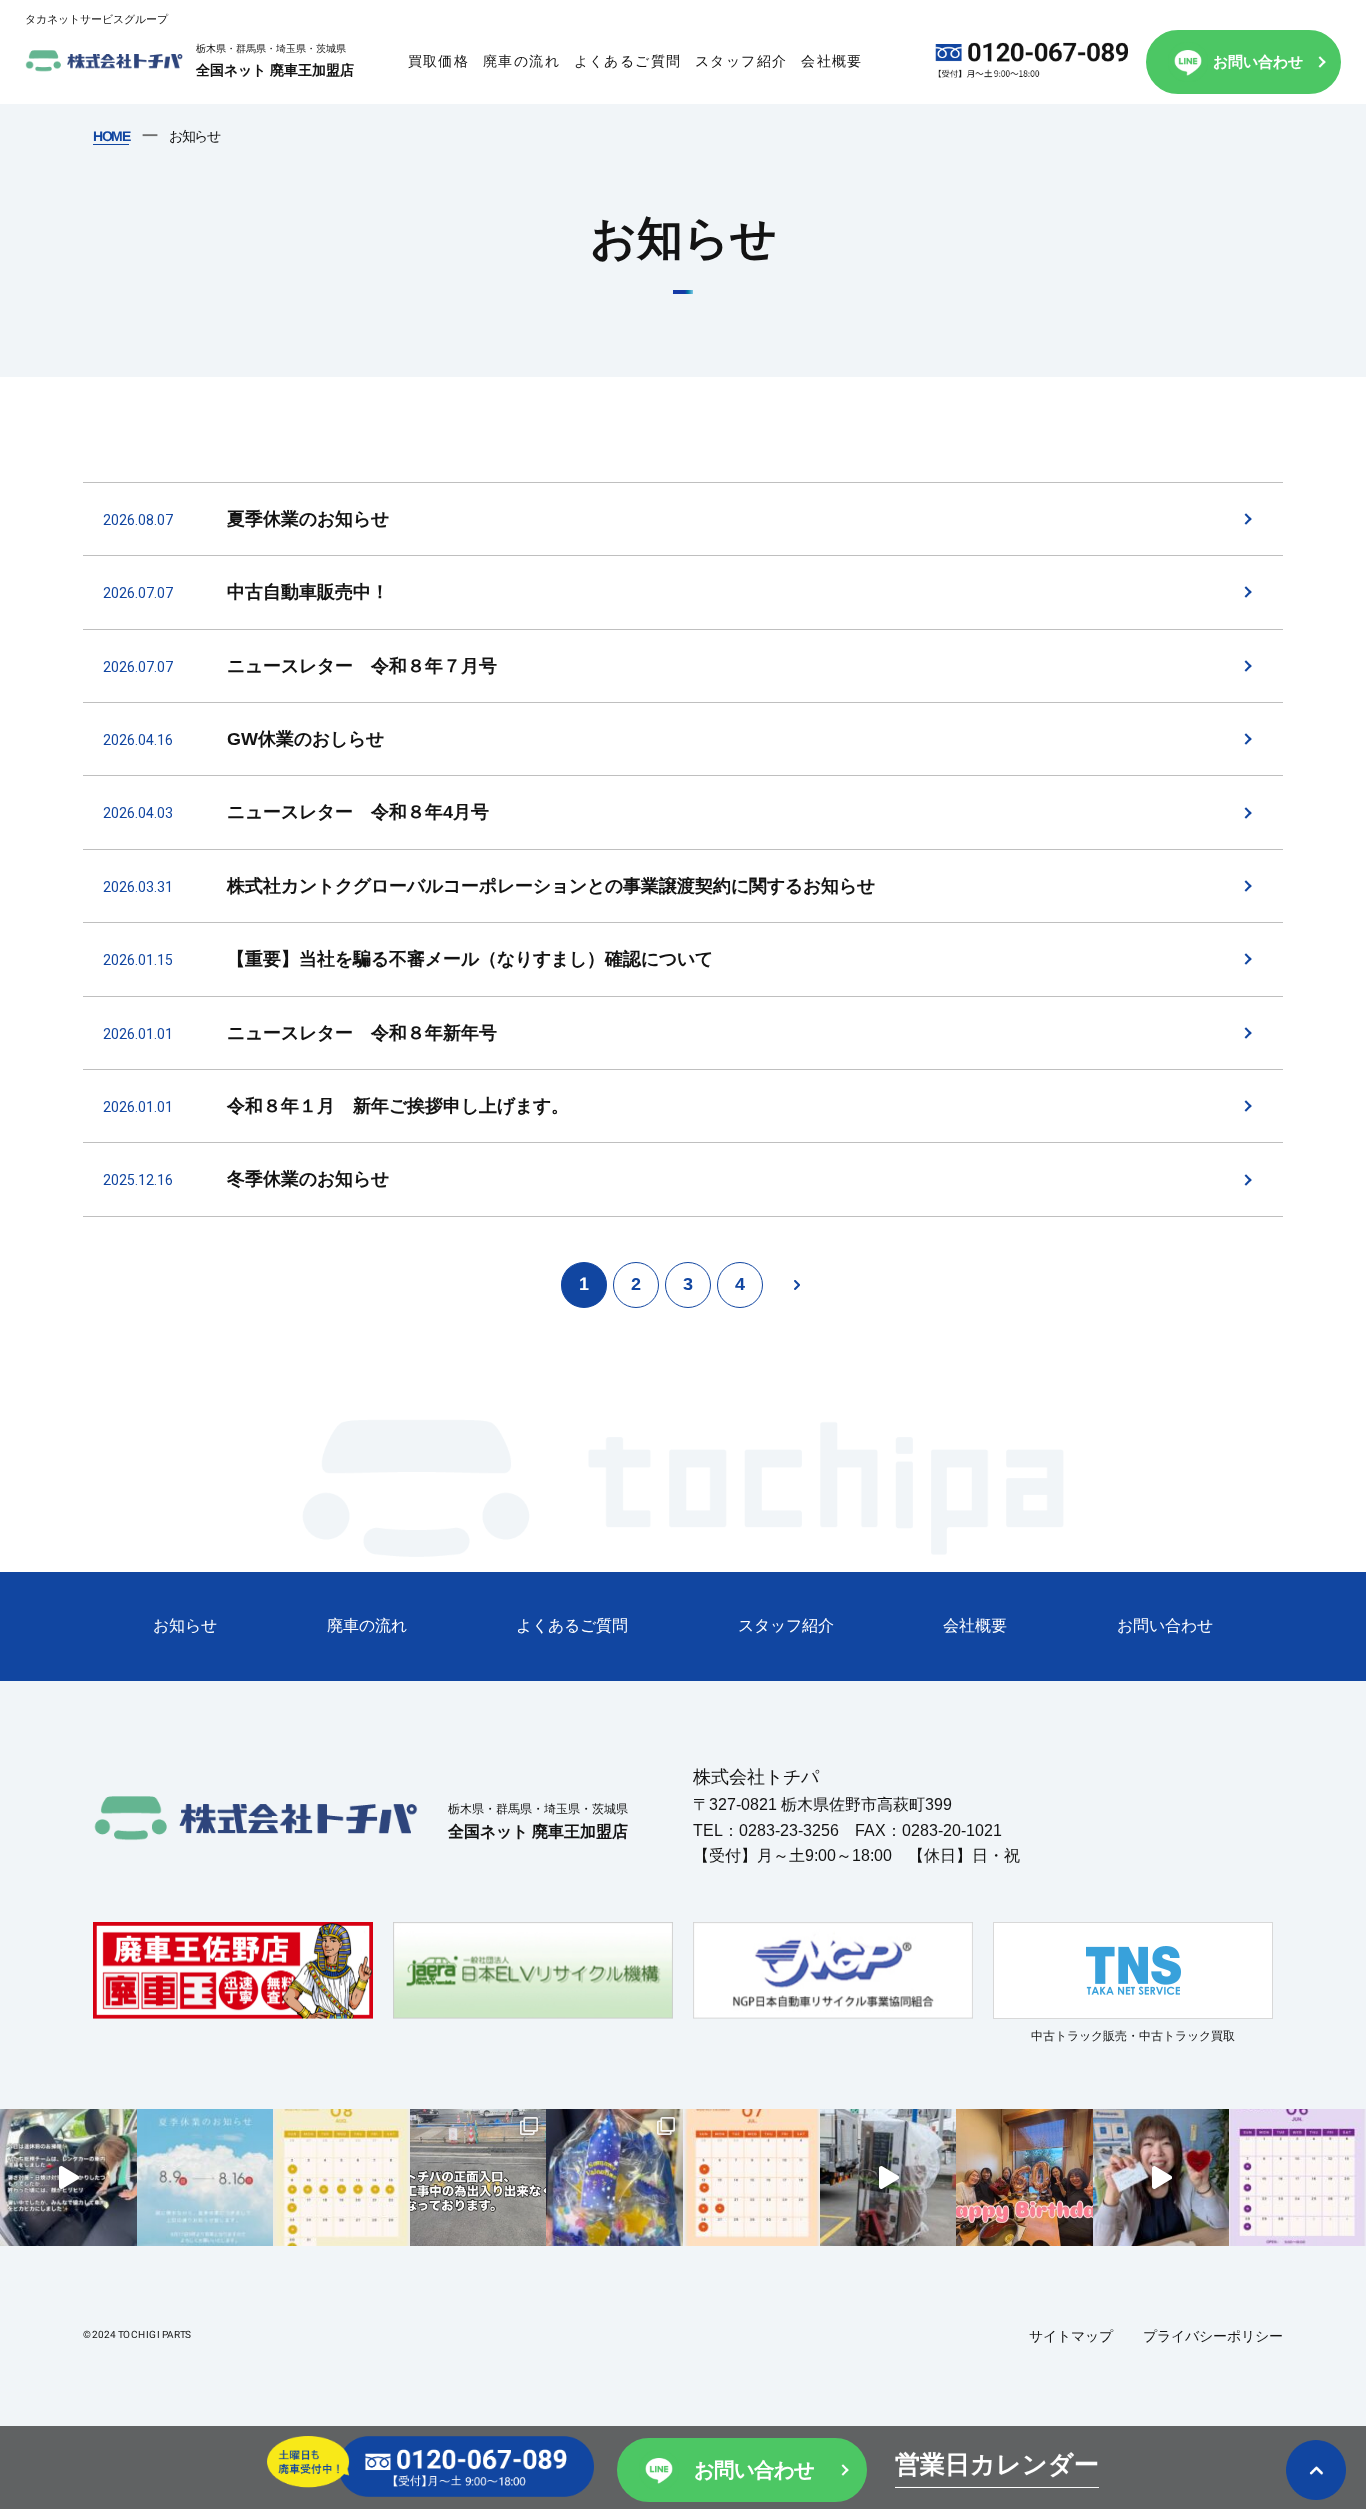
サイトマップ (1071, 2336)
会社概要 (832, 61)
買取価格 (439, 61)
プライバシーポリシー (1213, 2336)
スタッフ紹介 (741, 61)
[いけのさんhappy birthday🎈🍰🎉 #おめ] (1161, 2177)
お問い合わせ (1258, 61)
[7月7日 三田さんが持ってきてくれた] (614, 2177)
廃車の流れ (521, 61)
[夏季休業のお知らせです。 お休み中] (205, 2177)
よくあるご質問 (628, 61)
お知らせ (185, 1625)
